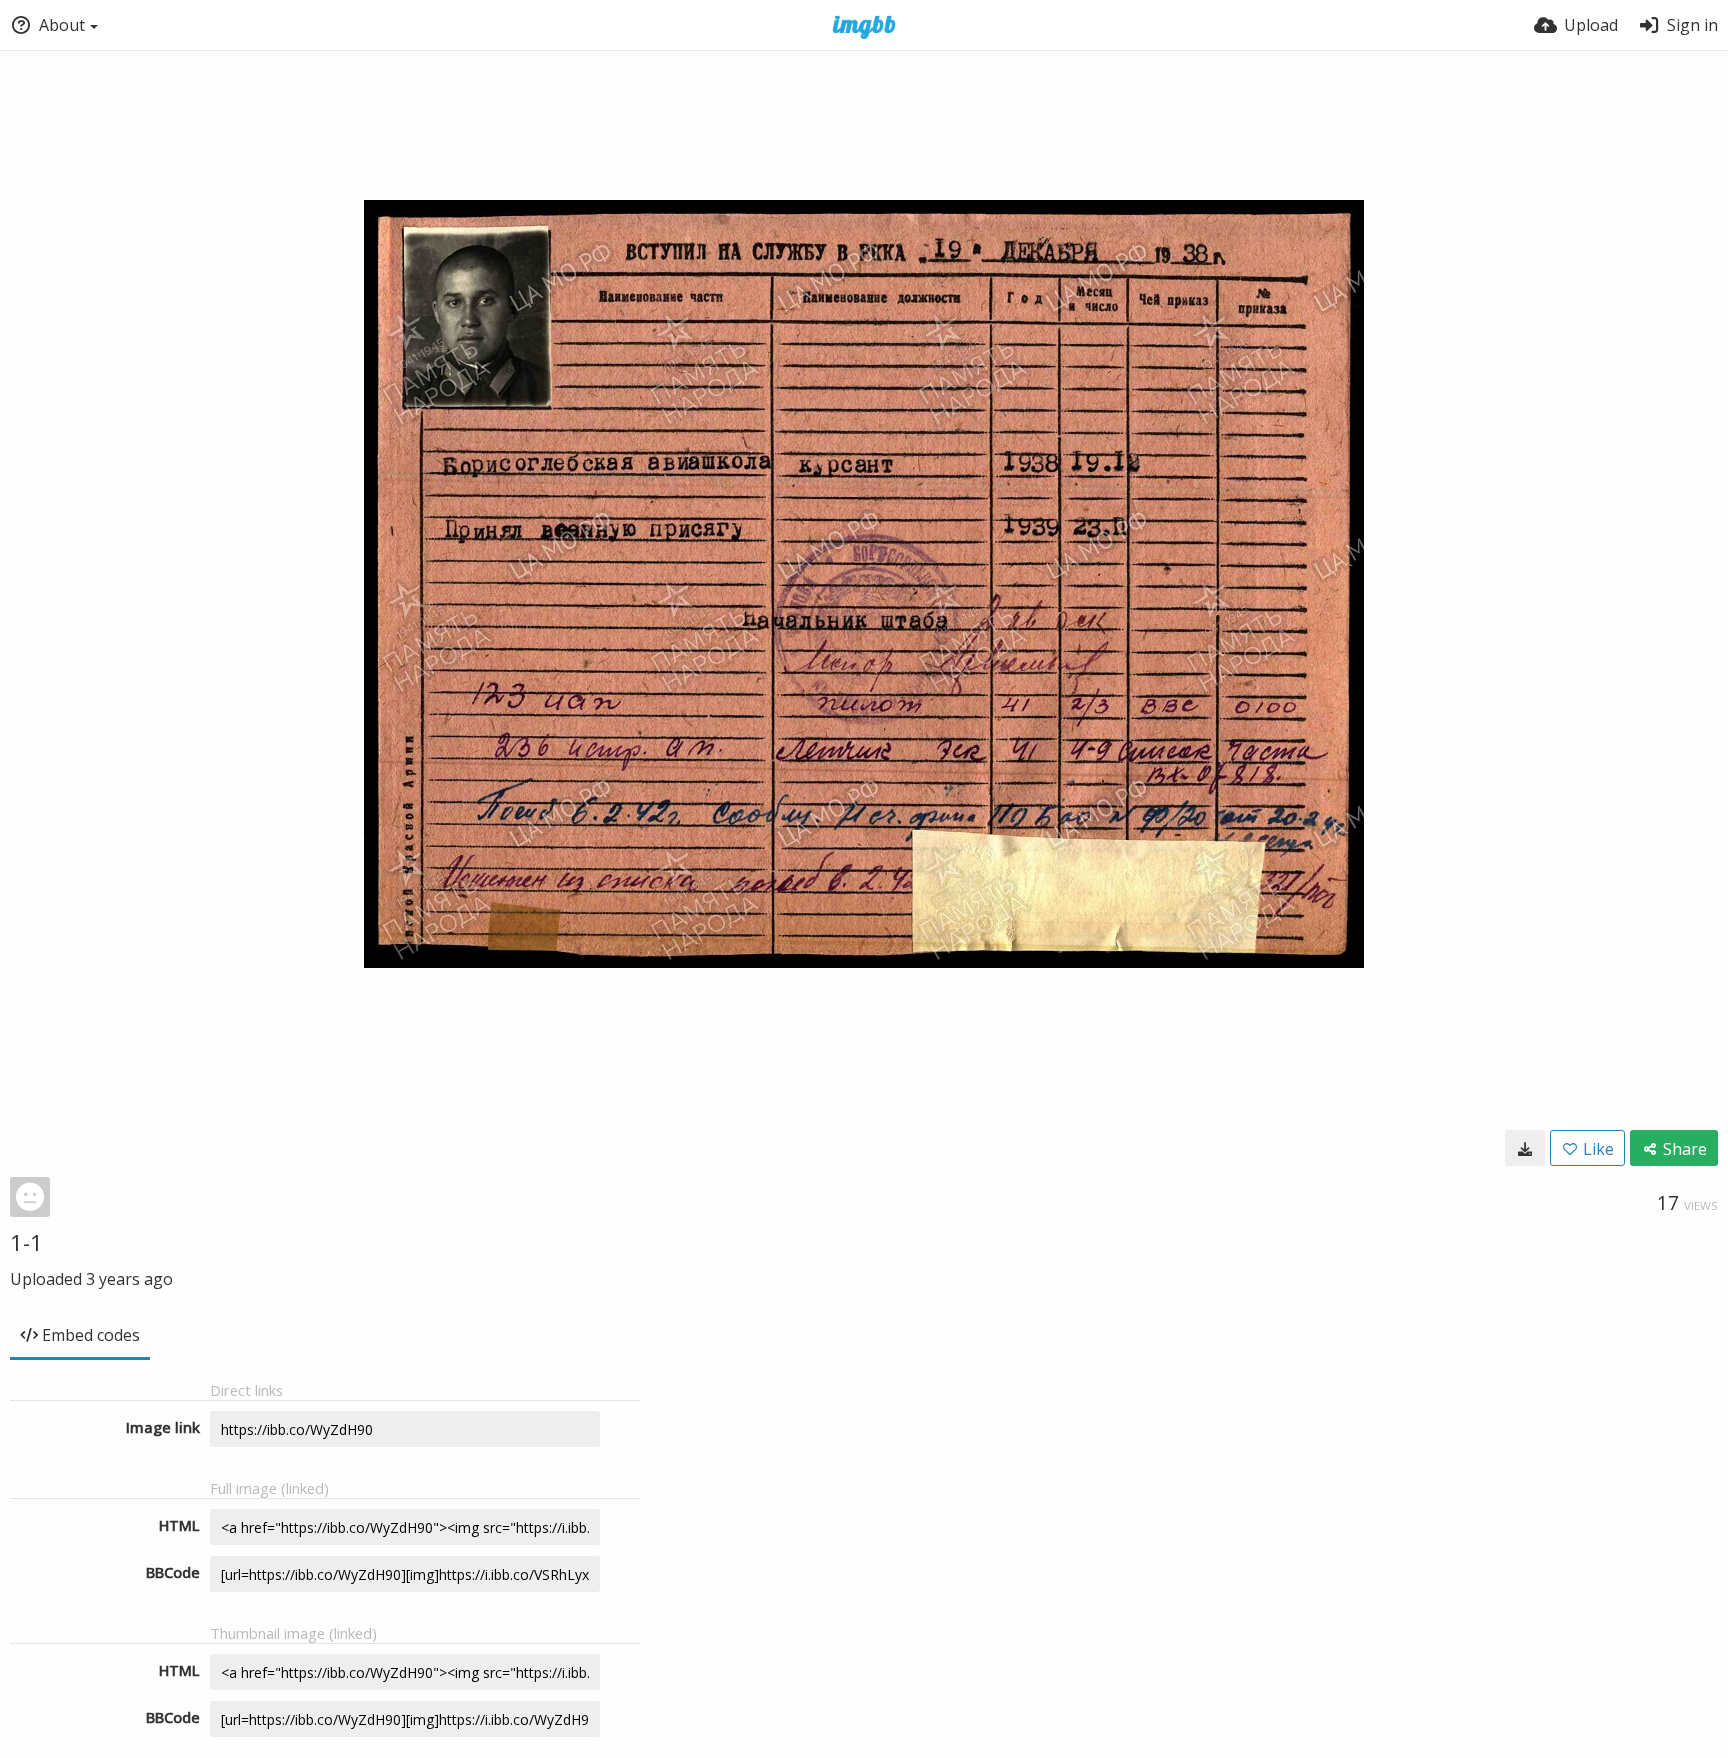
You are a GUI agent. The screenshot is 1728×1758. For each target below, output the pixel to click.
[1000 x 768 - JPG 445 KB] (1525, 1148)
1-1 (26, 1242)
